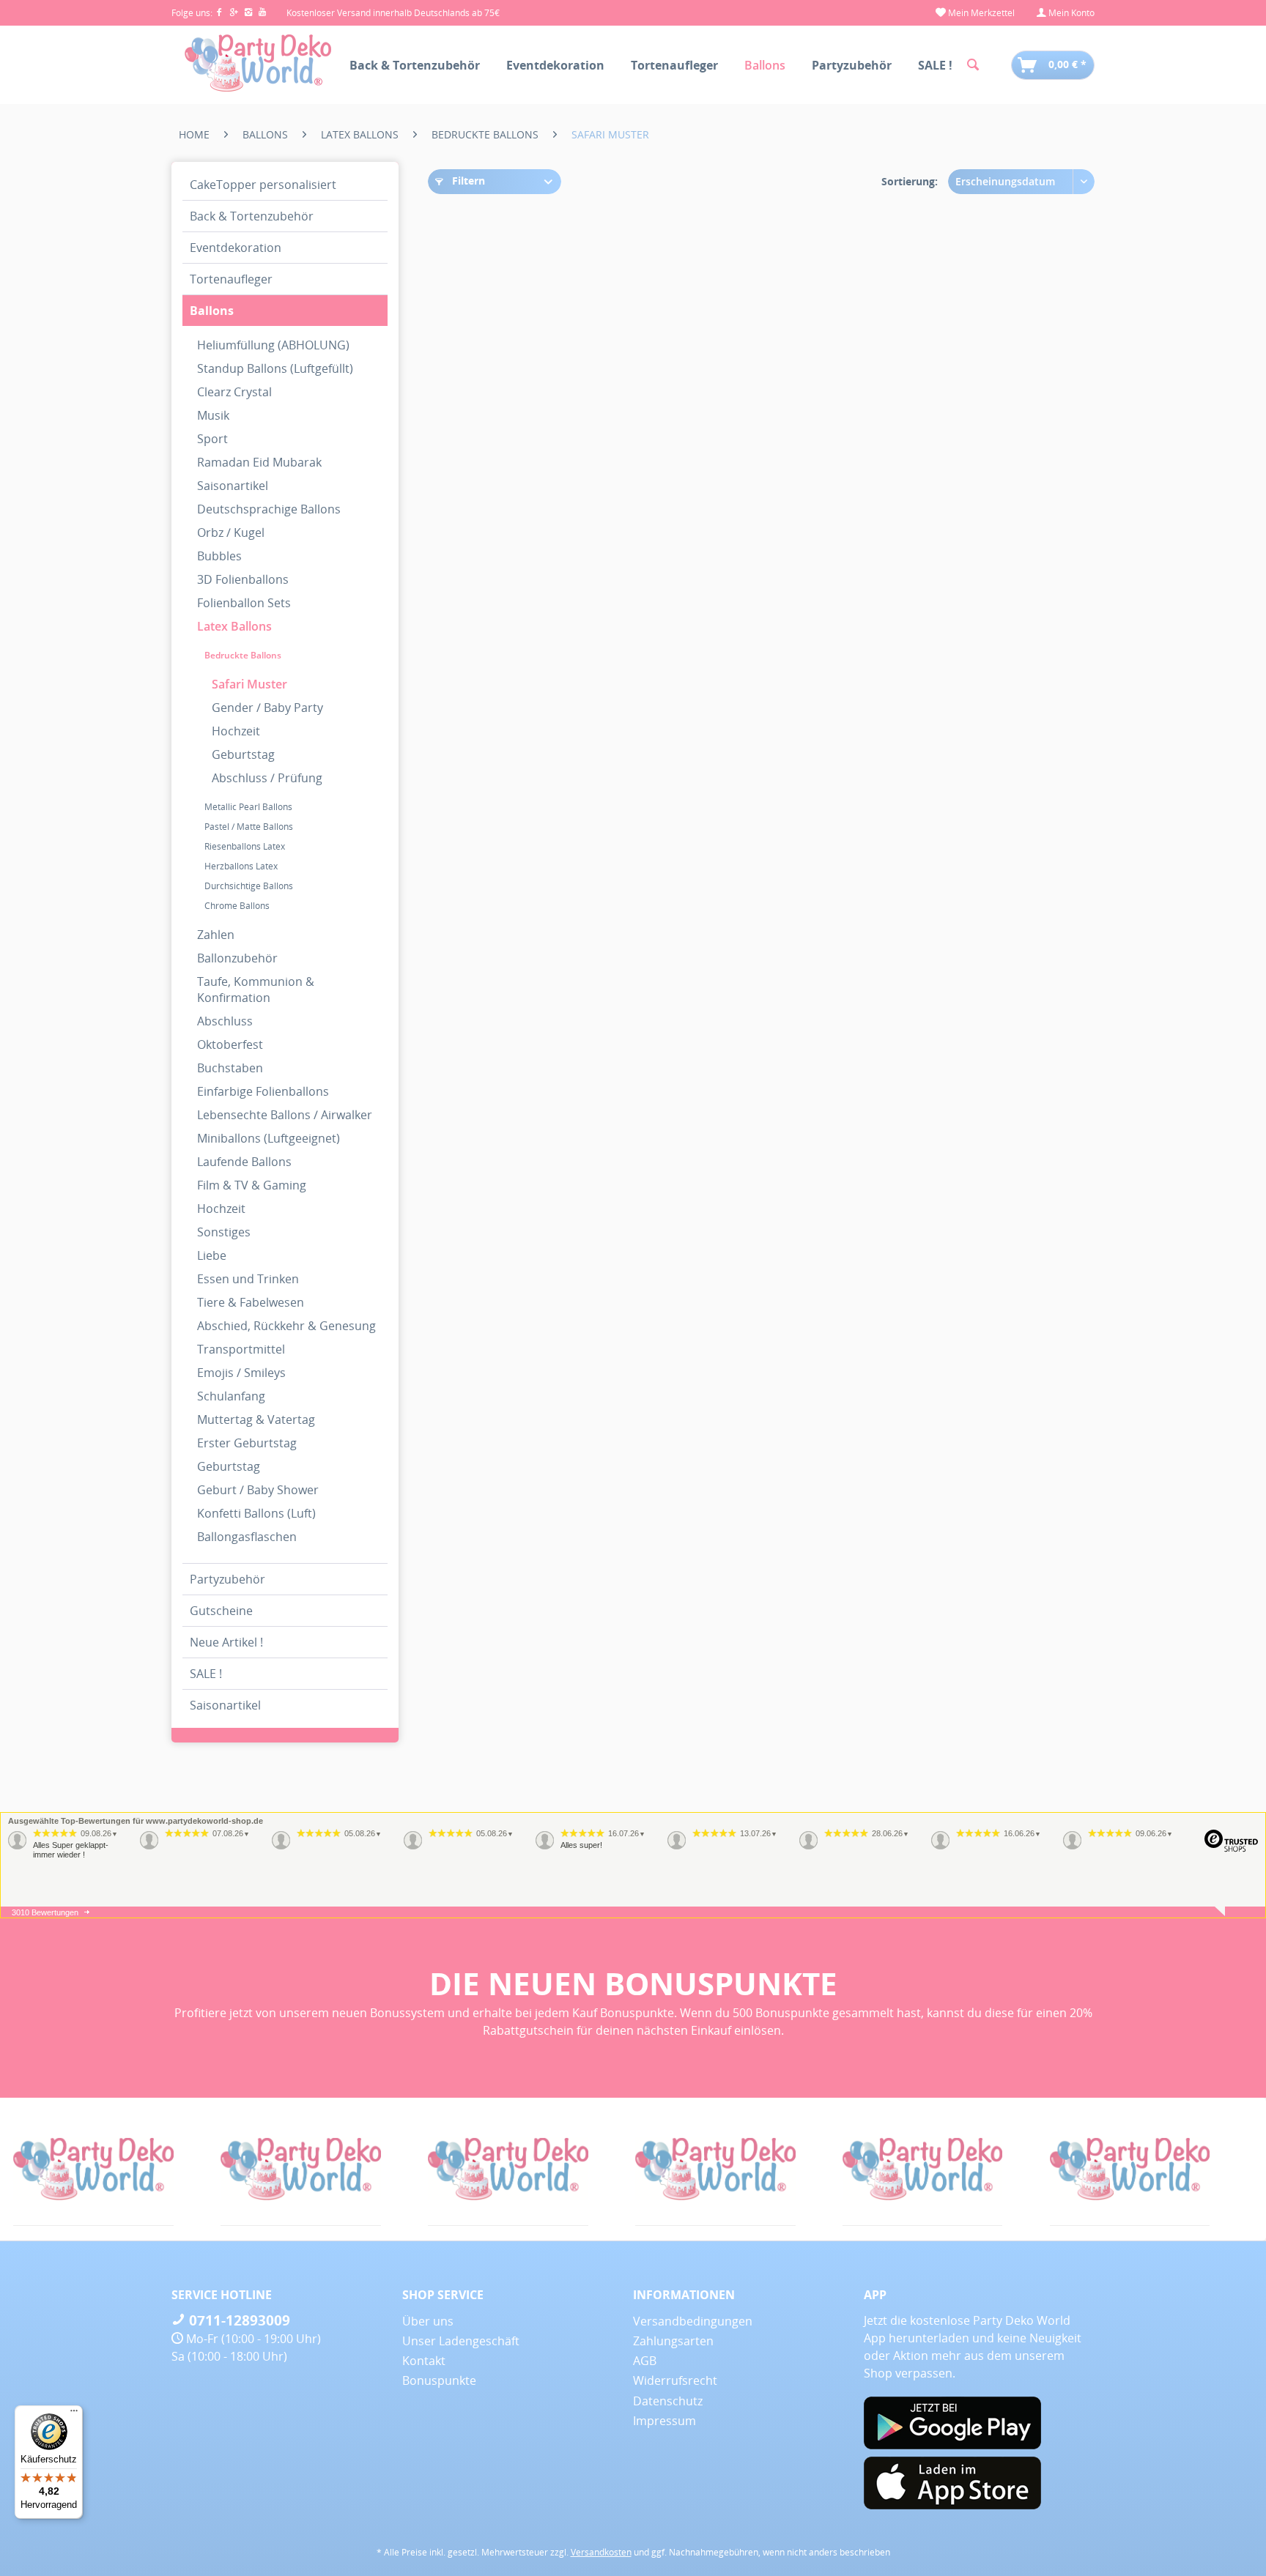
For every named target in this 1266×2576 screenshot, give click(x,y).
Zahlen (216, 935)
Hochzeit (236, 731)
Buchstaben (230, 1068)
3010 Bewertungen (45, 1912)
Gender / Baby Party (267, 708)
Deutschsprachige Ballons (269, 509)
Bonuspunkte (439, 2380)
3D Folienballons (243, 579)
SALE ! (206, 1674)
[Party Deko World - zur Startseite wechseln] (258, 64)
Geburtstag (243, 754)
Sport (212, 439)
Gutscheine (221, 1611)
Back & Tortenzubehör (252, 216)
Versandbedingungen (693, 2321)
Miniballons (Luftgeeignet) (269, 1138)
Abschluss (225, 1021)
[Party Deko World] (803, 2169)
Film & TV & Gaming (252, 1185)
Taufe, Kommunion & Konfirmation (256, 990)
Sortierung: (910, 181)
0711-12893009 (238, 2320)
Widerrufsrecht (675, 2380)
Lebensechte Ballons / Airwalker (285, 1115)
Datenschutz (668, 2401)
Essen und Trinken (248, 1279)
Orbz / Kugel (231, 532)
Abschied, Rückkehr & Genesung (286, 1326)
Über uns (428, 2321)
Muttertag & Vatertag (256, 1419)
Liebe (212, 1255)
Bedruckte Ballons (243, 655)
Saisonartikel (233, 486)
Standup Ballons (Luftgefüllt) (275, 368)
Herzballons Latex (241, 866)
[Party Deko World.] (181, 2169)
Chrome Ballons (237, 906)
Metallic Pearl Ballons (248, 807)
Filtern (467, 181)
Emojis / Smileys (241, 1373)
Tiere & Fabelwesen (251, 1302)
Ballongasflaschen (247, 1537)
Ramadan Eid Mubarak (259, 462)
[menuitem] (975, 13)
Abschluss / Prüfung (267, 778)
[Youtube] (263, 13)
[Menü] (74, 2414)
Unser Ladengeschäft (461, 2341)
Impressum (665, 2421)
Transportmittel (241, 1349)
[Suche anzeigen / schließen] (973, 65)
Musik (213, 415)
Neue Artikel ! (226, 1642)
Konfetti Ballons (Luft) (256, 1513)
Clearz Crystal (234, 392)
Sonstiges (224, 1232)
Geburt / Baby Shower (258, 1490)
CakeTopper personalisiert (263, 185)
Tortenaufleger (231, 279)
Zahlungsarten (673, 2341)
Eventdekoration (236, 248)
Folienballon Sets (244, 603)
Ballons (212, 311)
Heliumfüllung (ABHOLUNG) (273, 345)
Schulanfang (231, 1396)
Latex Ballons (234, 626)
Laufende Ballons (244, 1162)
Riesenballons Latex (245, 846)
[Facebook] (222, 13)
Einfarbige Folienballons (263, 1091)
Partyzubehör (227, 1579)
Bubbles (219, 556)
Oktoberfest (230, 1044)
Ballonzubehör (237, 958)
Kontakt (424, 2361)
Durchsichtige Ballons (249, 886)
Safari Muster (249, 684)
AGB (645, 2361)
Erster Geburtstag (247, 1443)
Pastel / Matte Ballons (249, 827)
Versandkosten (601, 2552)
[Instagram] (251, 13)
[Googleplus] (237, 13)
